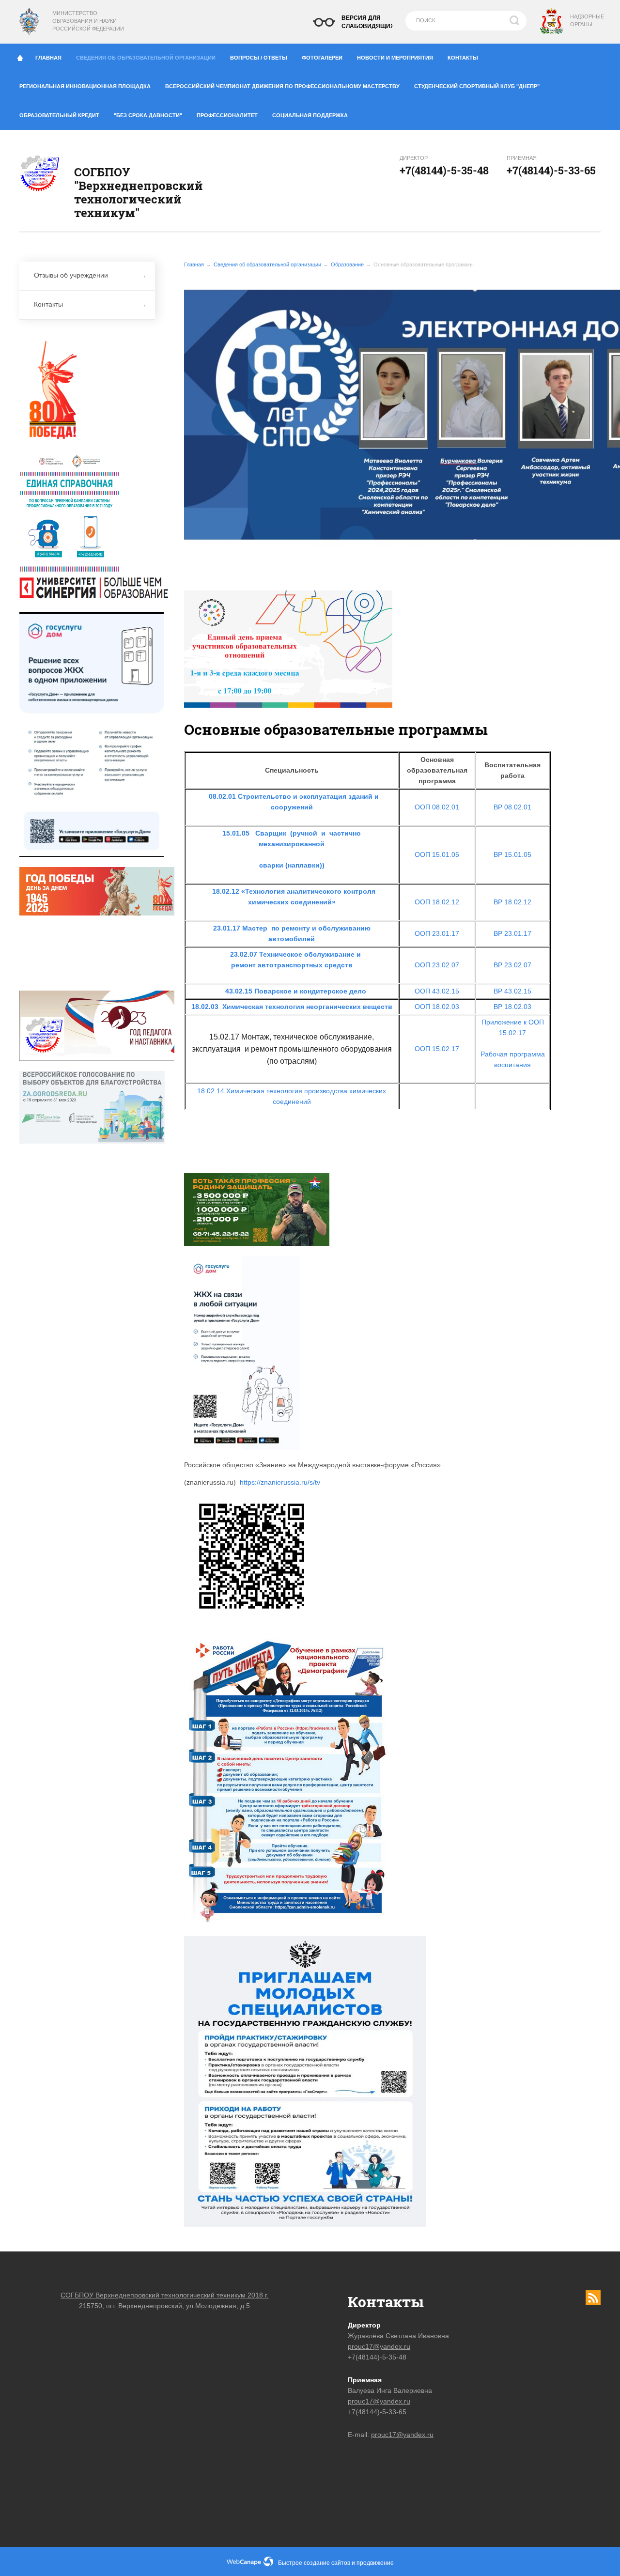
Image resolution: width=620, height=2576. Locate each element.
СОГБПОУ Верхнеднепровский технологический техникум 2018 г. (164, 2295)
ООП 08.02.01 (437, 807)
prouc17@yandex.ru (379, 2346)
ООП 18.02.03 (437, 1007)
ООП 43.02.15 (437, 991)
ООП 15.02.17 (437, 1049)
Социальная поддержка (310, 115)
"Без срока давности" (148, 115)
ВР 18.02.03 (512, 1007)
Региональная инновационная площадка (85, 86)
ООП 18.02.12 (437, 902)
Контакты (463, 58)
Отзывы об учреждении (71, 275)
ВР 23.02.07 (512, 965)
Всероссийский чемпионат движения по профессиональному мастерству (282, 86)
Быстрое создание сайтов (314, 2563)
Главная (48, 58)
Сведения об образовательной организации (146, 58)
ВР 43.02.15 (512, 991)
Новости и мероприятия (395, 58)
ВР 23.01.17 (512, 933)
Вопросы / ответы (259, 58)
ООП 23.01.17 (437, 933)
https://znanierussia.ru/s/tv (280, 1482)
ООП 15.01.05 (437, 854)
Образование (347, 264)
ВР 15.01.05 (512, 854)
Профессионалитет (227, 115)
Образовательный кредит (59, 115)
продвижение (375, 2563)
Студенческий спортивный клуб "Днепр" (477, 86)
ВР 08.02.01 (512, 807)
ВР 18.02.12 (512, 902)
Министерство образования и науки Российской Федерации (88, 21)
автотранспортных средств (305, 965)
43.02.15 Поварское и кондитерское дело (296, 991)
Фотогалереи (322, 58)
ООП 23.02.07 (437, 965)
